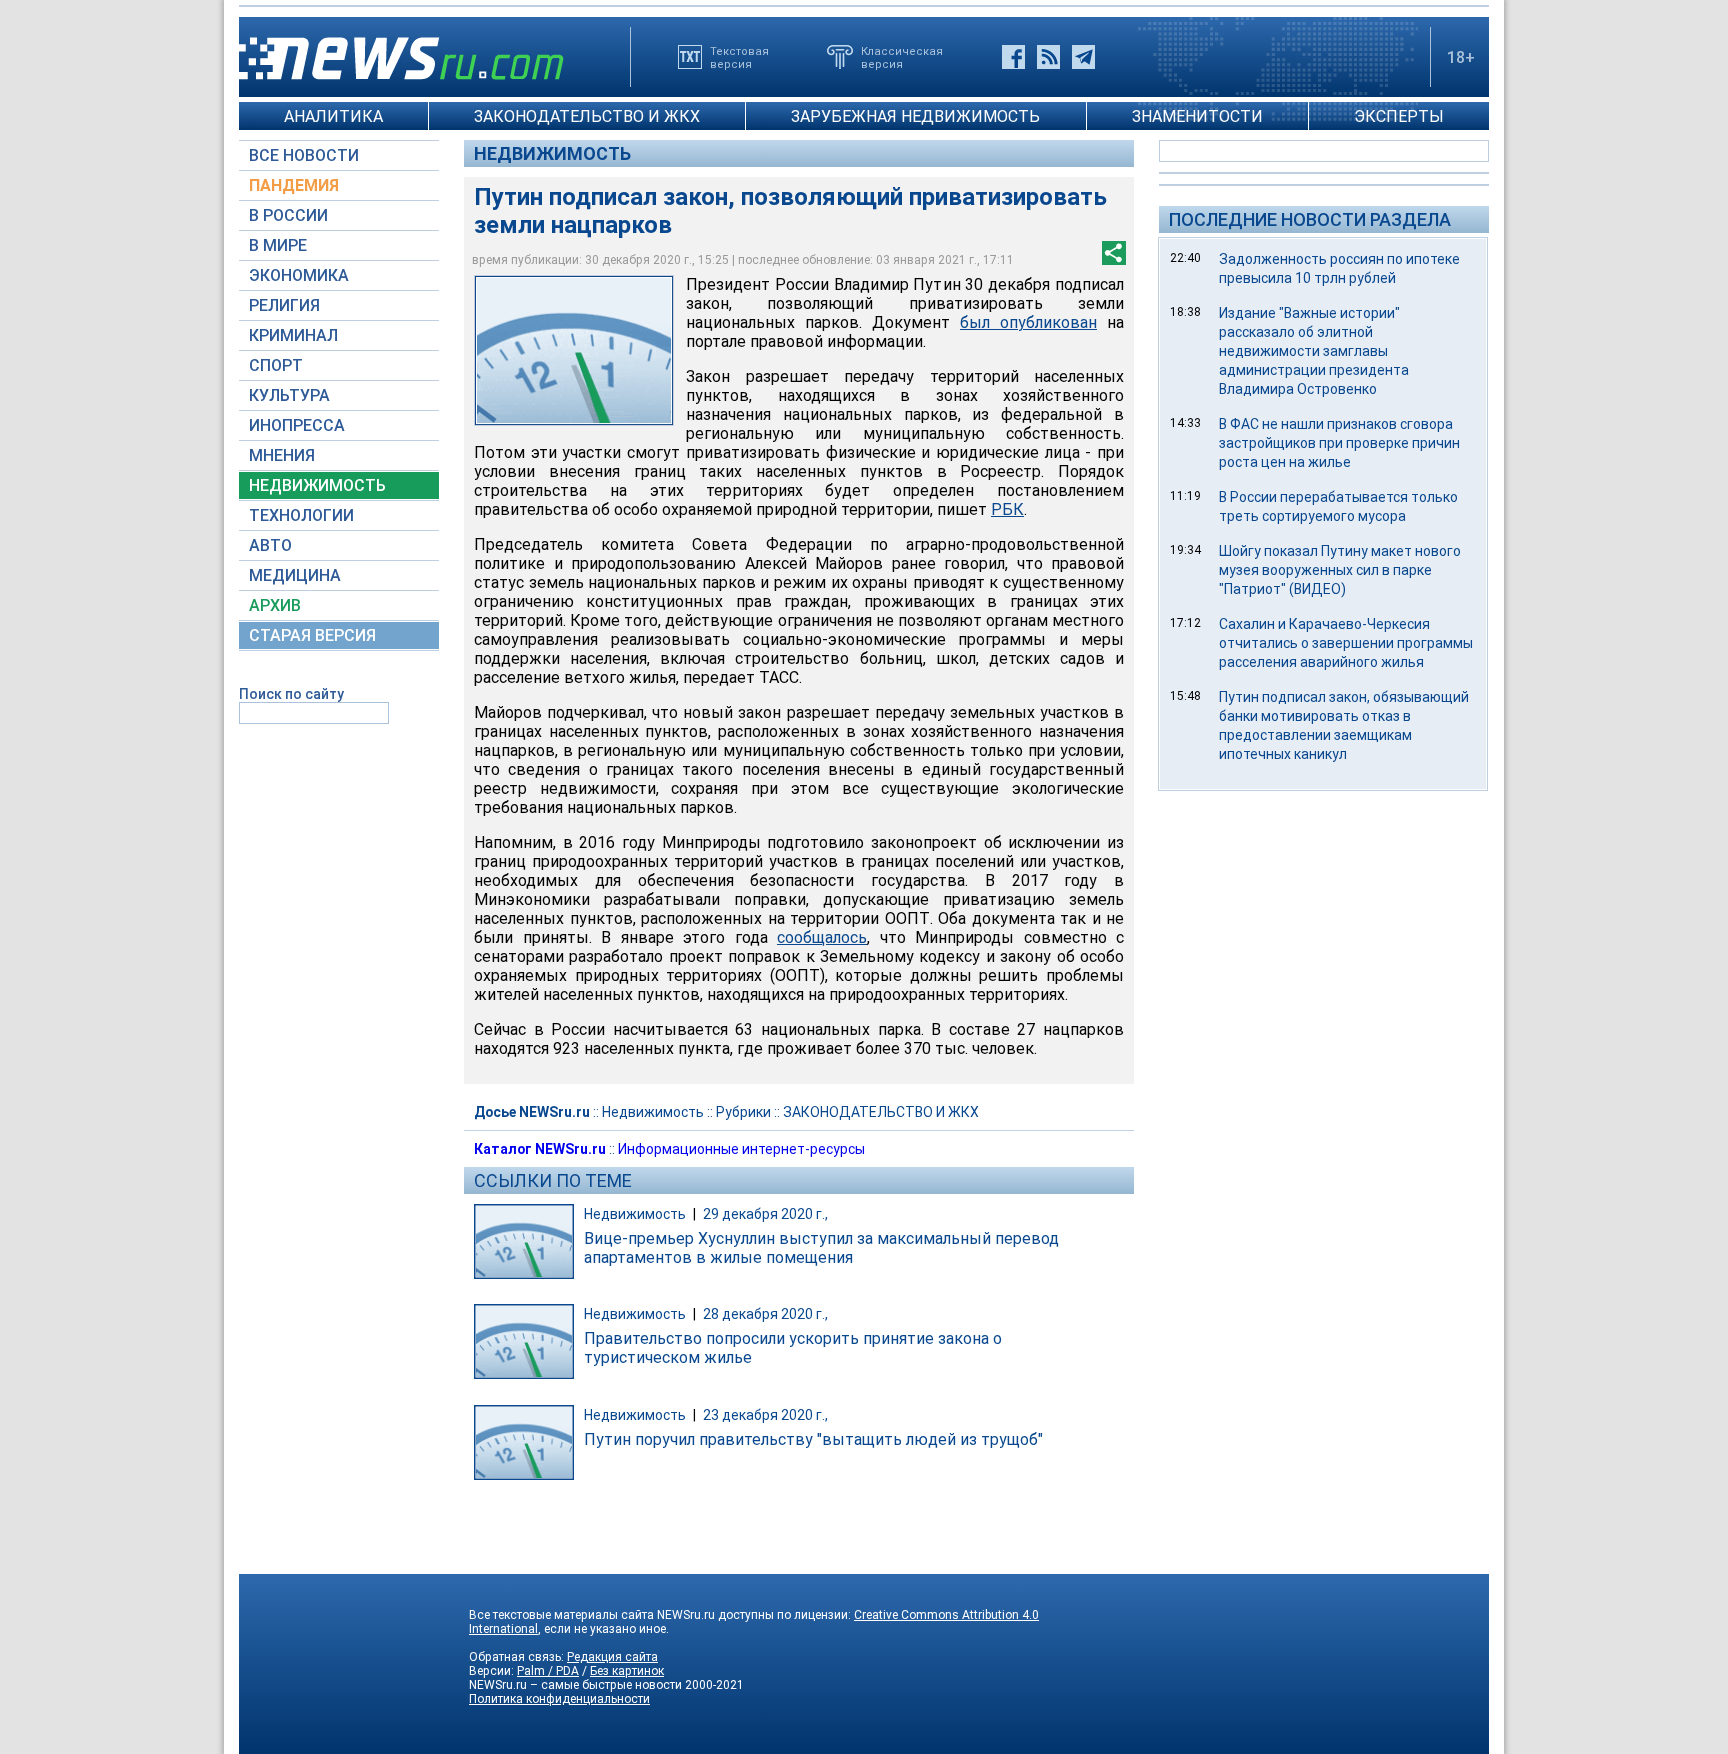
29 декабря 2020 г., (765, 1214)
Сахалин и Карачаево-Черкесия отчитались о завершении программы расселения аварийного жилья (1346, 643)
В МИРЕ (278, 245)
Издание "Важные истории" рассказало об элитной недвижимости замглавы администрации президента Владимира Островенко (1314, 351)
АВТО (270, 545)
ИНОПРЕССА (297, 425)
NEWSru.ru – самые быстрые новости (575, 1685)
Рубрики (743, 1112)
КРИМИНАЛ (293, 335)
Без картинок (627, 1671)
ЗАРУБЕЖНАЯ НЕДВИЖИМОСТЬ (915, 116)
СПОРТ (276, 365)
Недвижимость (552, 153)
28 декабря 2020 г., (765, 1314)
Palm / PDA (548, 1671)
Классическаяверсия (902, 57)
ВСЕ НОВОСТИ (304, 155)
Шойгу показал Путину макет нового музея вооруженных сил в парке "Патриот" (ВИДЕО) (1340, 570)
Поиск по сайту (291, 694)
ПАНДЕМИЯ (294, 185)
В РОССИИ (288, 215)
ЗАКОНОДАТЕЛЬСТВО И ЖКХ (587, 116)
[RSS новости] (1048, 57)
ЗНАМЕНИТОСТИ (1197, 116)
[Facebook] (1013, 57)
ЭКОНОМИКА (299, 275)
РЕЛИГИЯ (284, 305)
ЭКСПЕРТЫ (1399, 116)
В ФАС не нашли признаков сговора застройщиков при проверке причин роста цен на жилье (1339, 443)
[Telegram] (1083, 57)
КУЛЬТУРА (289, 395)
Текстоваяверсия (739, 57)
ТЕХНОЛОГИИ (301, 515)
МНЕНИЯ (282, 455)
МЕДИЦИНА (295, 575)
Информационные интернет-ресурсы (741, 1149)
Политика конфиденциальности (559, 1699)
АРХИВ (275, 605)
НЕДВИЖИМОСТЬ (317, 485)
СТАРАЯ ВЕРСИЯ (312, 635)
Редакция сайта (612, 1657)
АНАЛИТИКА (333, 116)
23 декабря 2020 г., (765, 1415)
